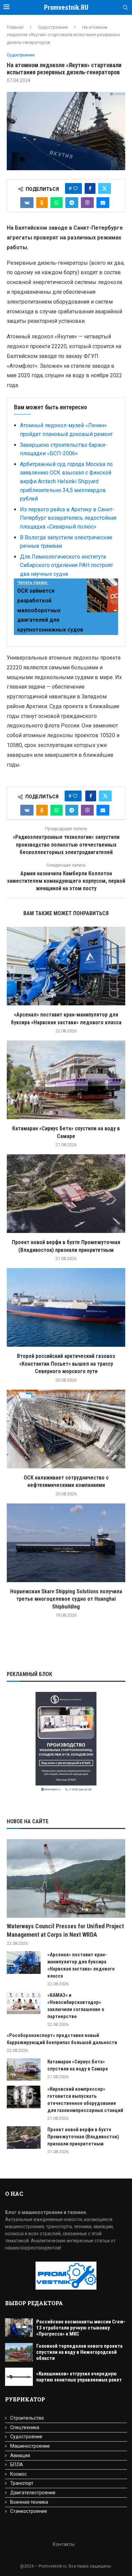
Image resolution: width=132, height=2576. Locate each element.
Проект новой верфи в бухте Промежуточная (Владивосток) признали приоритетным (83, 2137)
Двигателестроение (33, 2493)
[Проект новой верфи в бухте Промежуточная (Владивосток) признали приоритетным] (66, 1194)
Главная (15, 27)
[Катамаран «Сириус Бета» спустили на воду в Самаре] (66, 1080)
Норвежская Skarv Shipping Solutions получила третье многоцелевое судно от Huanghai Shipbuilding (66, 1599)
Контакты (64, 2544)
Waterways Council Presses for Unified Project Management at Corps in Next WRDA (65, 1930)
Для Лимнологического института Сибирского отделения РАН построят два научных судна (67, 565)
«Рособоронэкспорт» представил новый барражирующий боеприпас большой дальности (62, 2039)
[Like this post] (75, 188)
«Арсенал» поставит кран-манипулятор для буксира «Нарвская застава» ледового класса (81, 1965)
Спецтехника (25, 2427)
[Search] (125, 8)
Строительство (27, 2418)
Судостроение (53, 27)
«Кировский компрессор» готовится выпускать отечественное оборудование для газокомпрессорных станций (85, 2100)
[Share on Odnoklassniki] (42, 203)
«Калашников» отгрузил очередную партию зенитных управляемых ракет (79, 2377)
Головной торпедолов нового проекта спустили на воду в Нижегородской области (79, 2352)
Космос (18, 2474)
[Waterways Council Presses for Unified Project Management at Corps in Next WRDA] (66, 1878)
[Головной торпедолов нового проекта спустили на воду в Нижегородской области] (19, 2352)
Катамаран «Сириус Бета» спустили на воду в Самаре (78, 2065)
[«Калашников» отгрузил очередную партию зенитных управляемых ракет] (19, 2377)
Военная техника (29, 2502)
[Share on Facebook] (90, 188)
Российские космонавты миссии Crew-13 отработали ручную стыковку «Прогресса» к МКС (81, 2328)
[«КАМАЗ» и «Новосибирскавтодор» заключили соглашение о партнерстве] (24, 2003)
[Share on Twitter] (105, 188)
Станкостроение (29, 2511)
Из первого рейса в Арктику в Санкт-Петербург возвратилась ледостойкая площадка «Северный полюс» (68, 518)
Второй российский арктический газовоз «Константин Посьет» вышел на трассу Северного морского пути (66, 1364)
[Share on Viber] (87, 203)
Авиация (20, 2455)
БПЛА (17, 2465)
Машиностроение (30, 2446)
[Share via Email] (103, 203)
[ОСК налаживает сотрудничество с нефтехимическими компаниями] (66, 1429)
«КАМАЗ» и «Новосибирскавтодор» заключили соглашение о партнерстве (76, 2006)
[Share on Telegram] (72, 203)
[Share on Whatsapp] (57, 203)
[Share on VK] (27, 203)
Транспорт (22, 2483)
